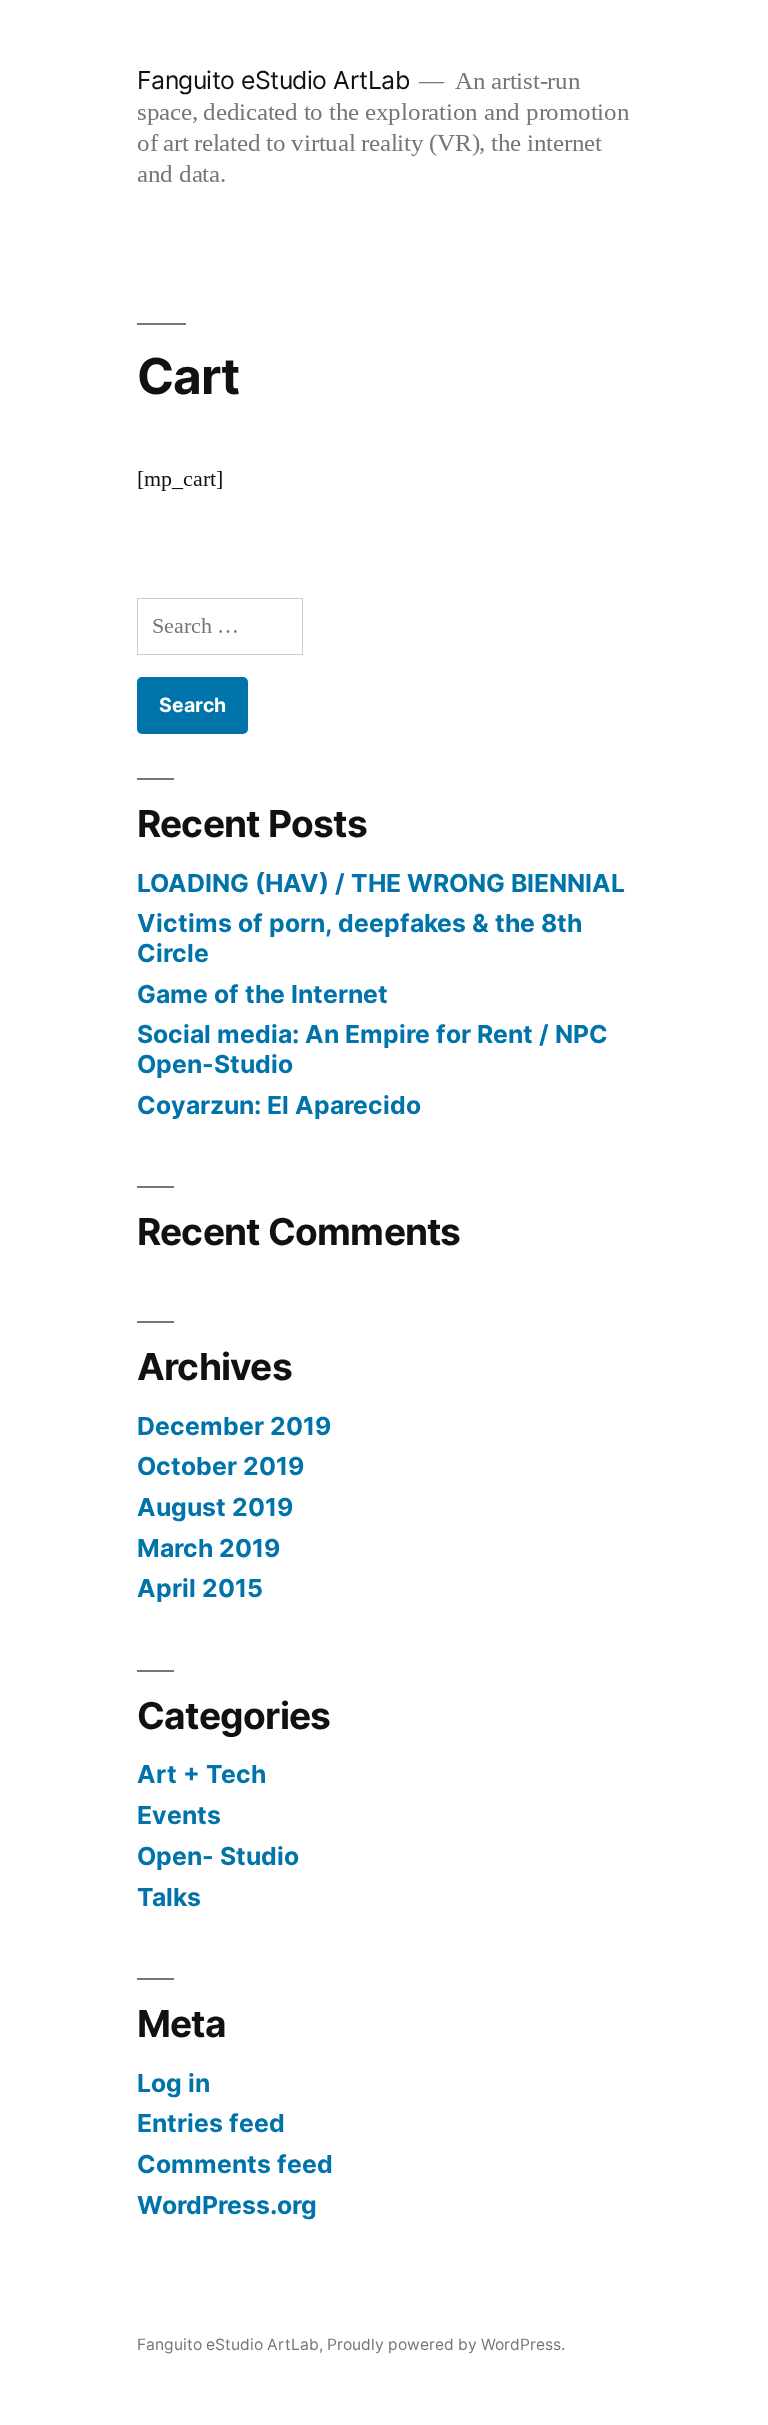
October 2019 (220, 1466)
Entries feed (211, 2123)
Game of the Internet (262, 994)
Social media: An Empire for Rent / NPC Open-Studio (372, 1049)
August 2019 (215, 1507)
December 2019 (234, 1426)
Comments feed (235, 2164)
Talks (169, 1897)
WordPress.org (227, 2205)
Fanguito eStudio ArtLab (273, 80)
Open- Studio (218, 1856)
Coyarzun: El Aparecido (279, 1105)
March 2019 (208, 1548)
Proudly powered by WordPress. (446, 2344)
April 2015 (200, 1588)
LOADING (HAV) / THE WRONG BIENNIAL (381, 883)
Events (179, 1815)
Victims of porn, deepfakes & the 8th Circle (359, 938)
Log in (173, 2083)
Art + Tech (201, 1774)
